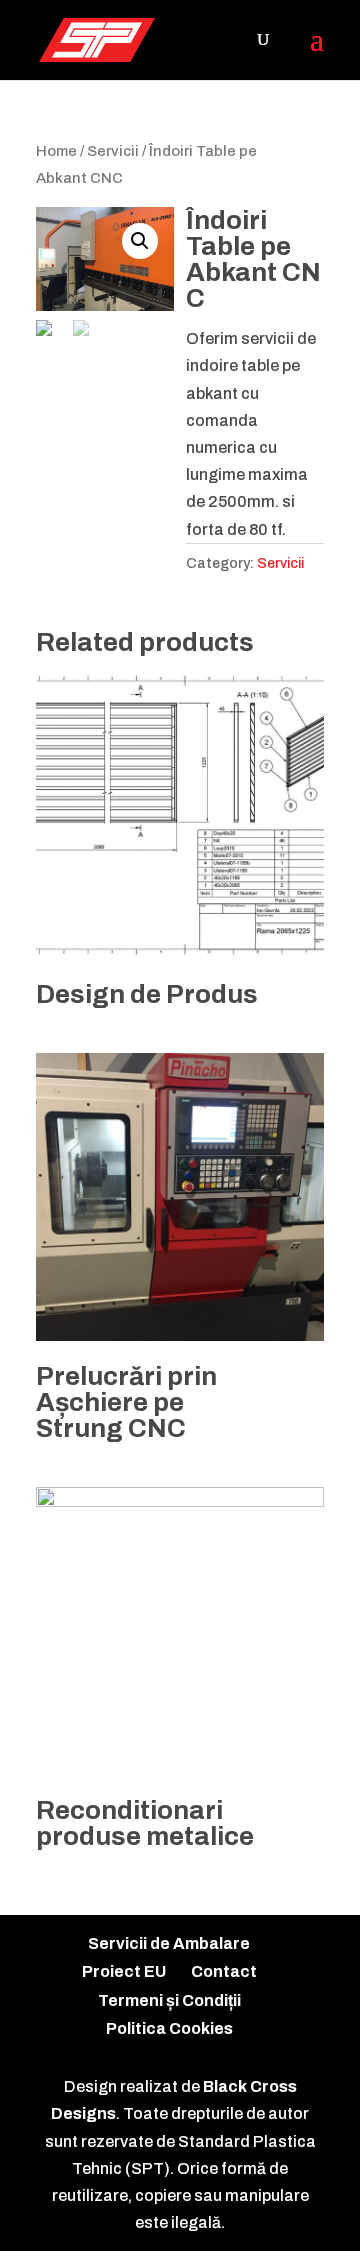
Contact (224, 1971)
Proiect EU (124, 1971)
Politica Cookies (169, 2028)
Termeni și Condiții (169, 2000)
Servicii (113, 151)
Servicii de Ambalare (169, 1943)
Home (56, 151)
